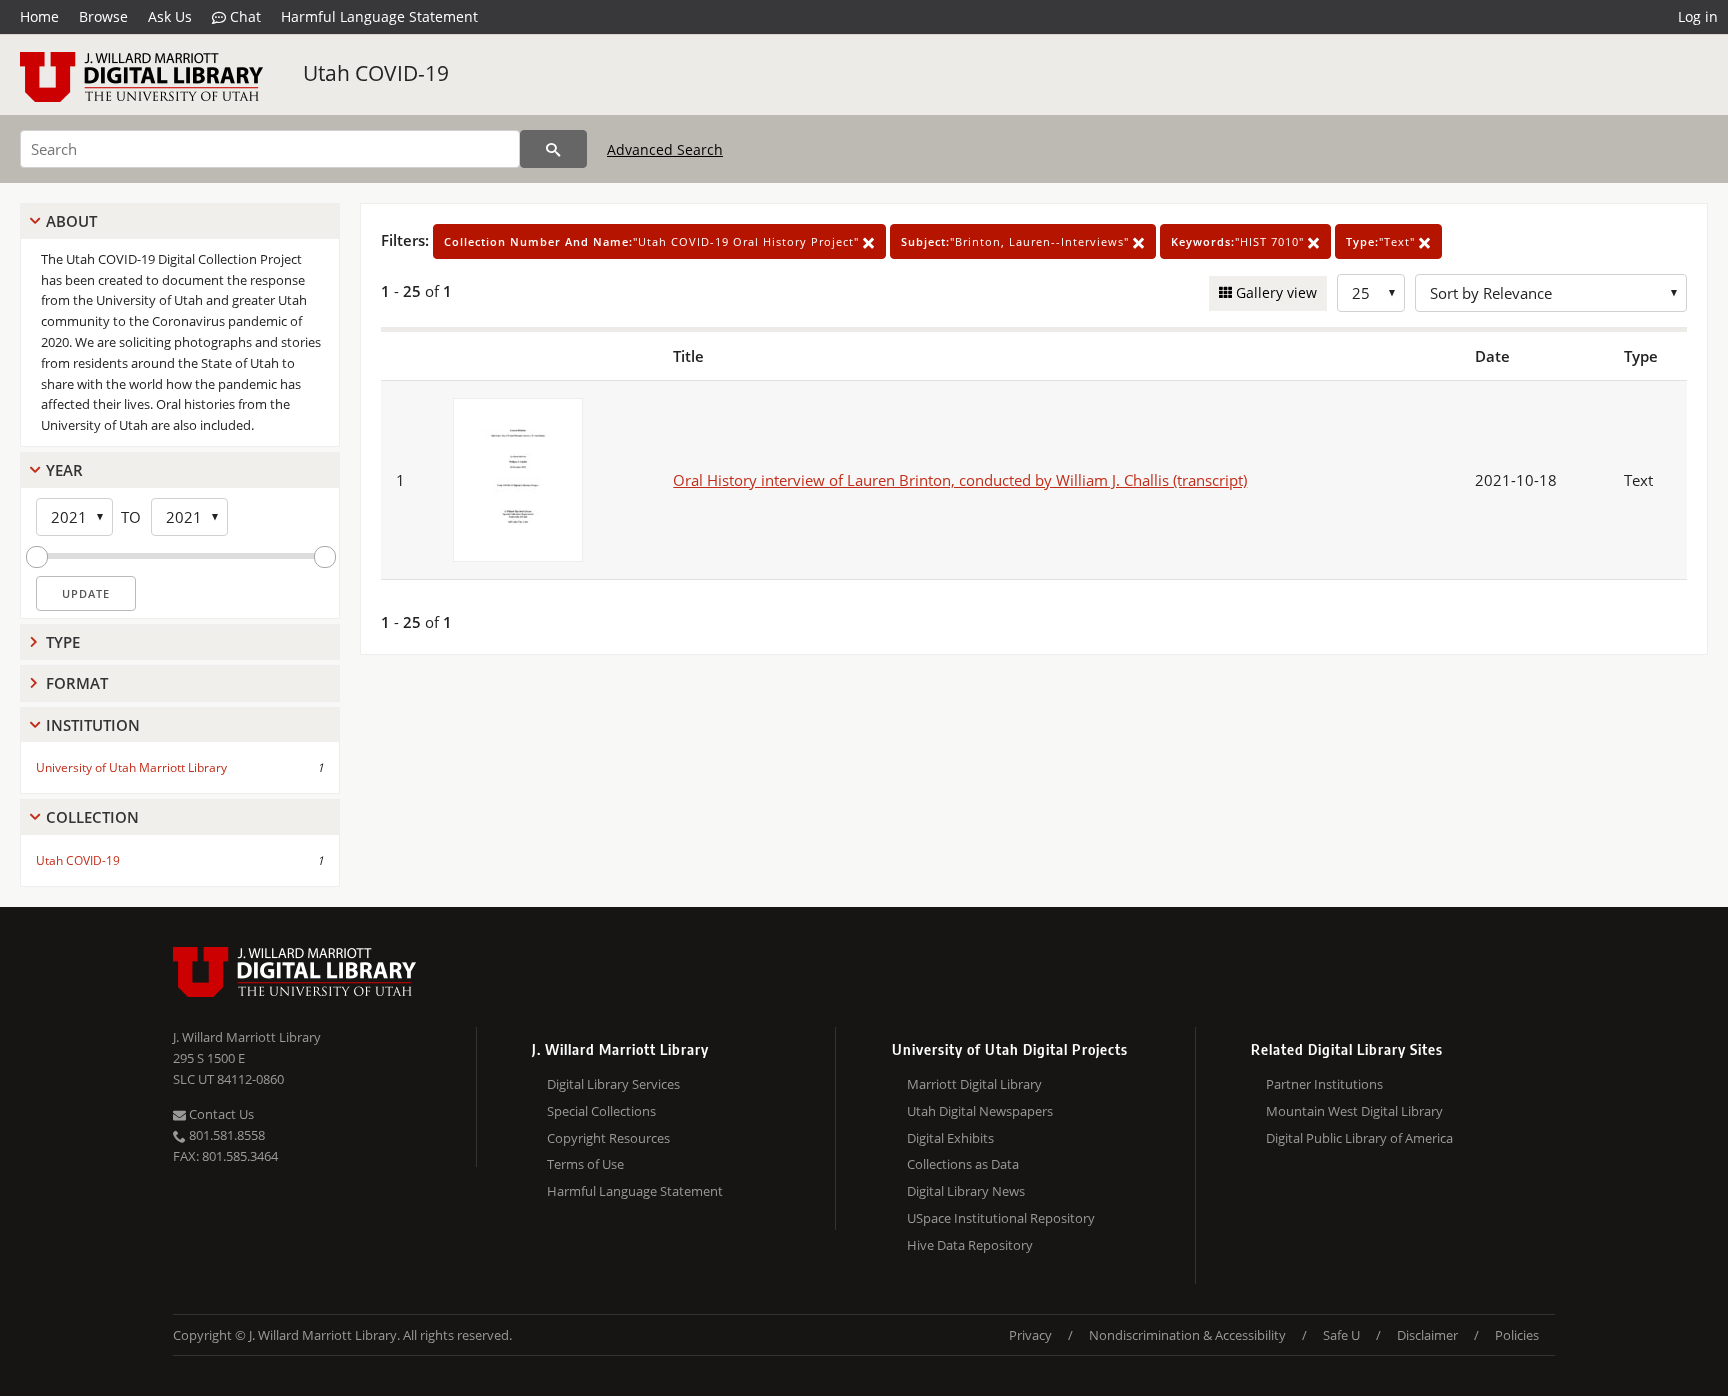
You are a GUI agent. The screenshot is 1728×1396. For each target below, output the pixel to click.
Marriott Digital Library (974, 1084)
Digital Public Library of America (1359, 1138)
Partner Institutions (1324, 1084)
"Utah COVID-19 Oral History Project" (653, 241)
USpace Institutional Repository (1001, 1218)
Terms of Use (585, 1164)
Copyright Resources (608, 1138)
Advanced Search (665, 149)
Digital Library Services (613, 1084)
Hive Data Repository (970, 1245)
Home (39, 16)
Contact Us (220, 1114)
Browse (103, 16)
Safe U (1341, 1335)
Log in (1698, 16)
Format (77, 683)
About (71, 221)
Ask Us (170, 16)
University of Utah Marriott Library (131, 767)
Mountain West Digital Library (1354, 1111)
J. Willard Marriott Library (247, 1037)
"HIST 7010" (1239, 241)
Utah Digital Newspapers (980, 1111)
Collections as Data (963, 1164)
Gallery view (1274, 292)
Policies (1517, 1335)
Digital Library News (966, 1191)
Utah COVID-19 (376, 73)
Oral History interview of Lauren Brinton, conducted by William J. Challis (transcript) (960, 480)
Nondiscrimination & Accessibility (1187, 1335)
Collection (92, 817)
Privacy (1030, 1335)
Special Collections (601, 1111)
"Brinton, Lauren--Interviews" (1017, 241)
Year (64, 470)
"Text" (1382, 241)
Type (63, 642)
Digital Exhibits (950, 1138)
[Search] (553, 149)
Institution (93, 725)
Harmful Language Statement (379, 16)
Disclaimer (1427, 1335)
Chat (243, 16)
